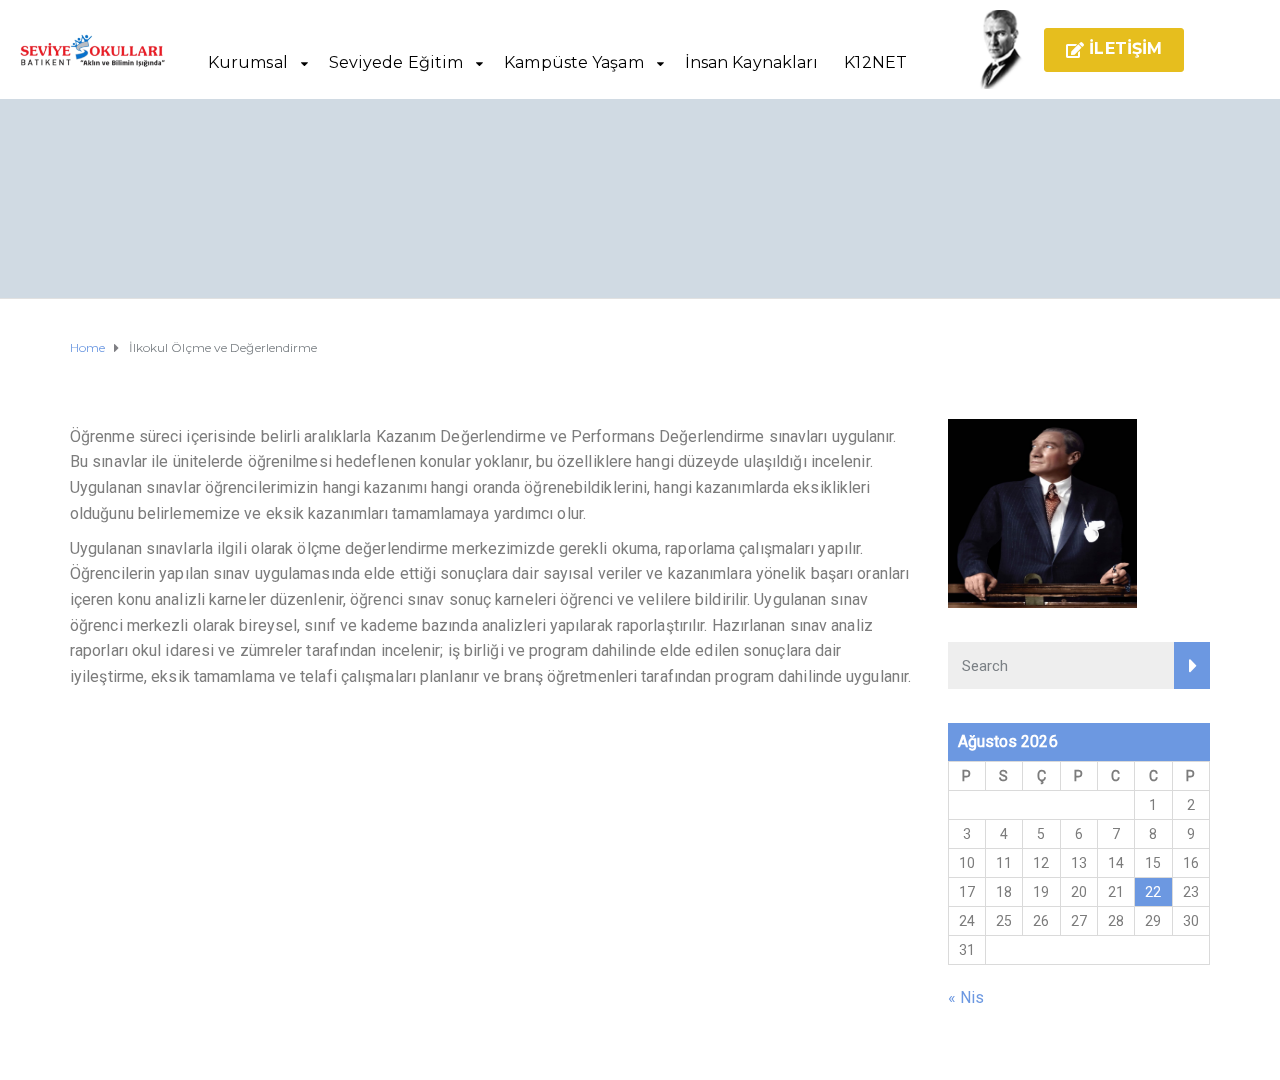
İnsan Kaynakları (752, 62)
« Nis (966, 997)
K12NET (875, 62)
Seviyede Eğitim (396, 62)
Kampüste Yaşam (573, 62)
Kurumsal (248, 62)
